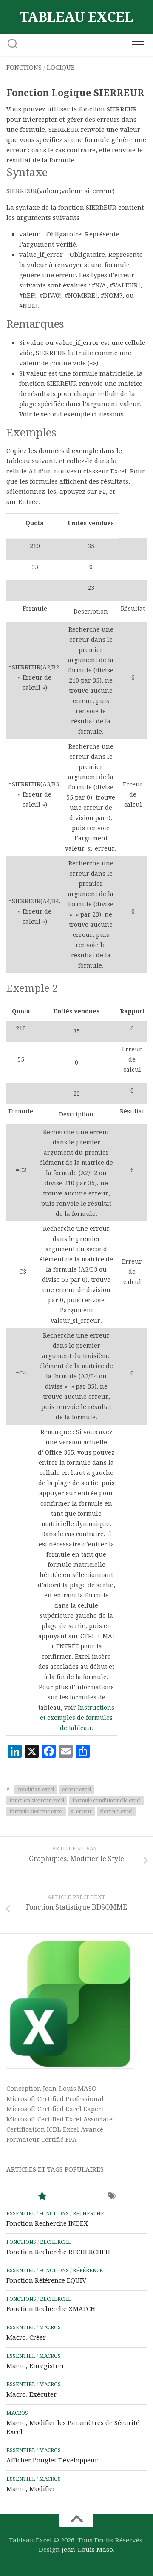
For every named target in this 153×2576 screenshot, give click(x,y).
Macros (50, 2328)
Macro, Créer (26, 2337)
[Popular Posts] (41, 2196)
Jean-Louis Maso (87, 2550)
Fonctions (24, 68)
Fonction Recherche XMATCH (51, 2309)
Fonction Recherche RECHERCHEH (58, 2252)
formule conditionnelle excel (106, 1801)
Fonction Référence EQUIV (46, 2280)
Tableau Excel (77, 17)
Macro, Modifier (31, 2489)
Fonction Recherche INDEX (47, 2223)
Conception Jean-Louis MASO (51, 2089)
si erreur (81, 1812)
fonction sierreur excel (37, 1801)
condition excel (36, 1790)
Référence (88, 2271)
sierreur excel (116, 1812)
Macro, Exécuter (31, 2394)
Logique (61, 68)
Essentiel (21, 2214)
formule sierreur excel (36, 1812)
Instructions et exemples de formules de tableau (77, 1718)
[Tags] (112, 2196)
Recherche (88, 2214)
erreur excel (76, 1790)
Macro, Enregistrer (35, 2366)
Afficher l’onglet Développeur (52, 2460)
